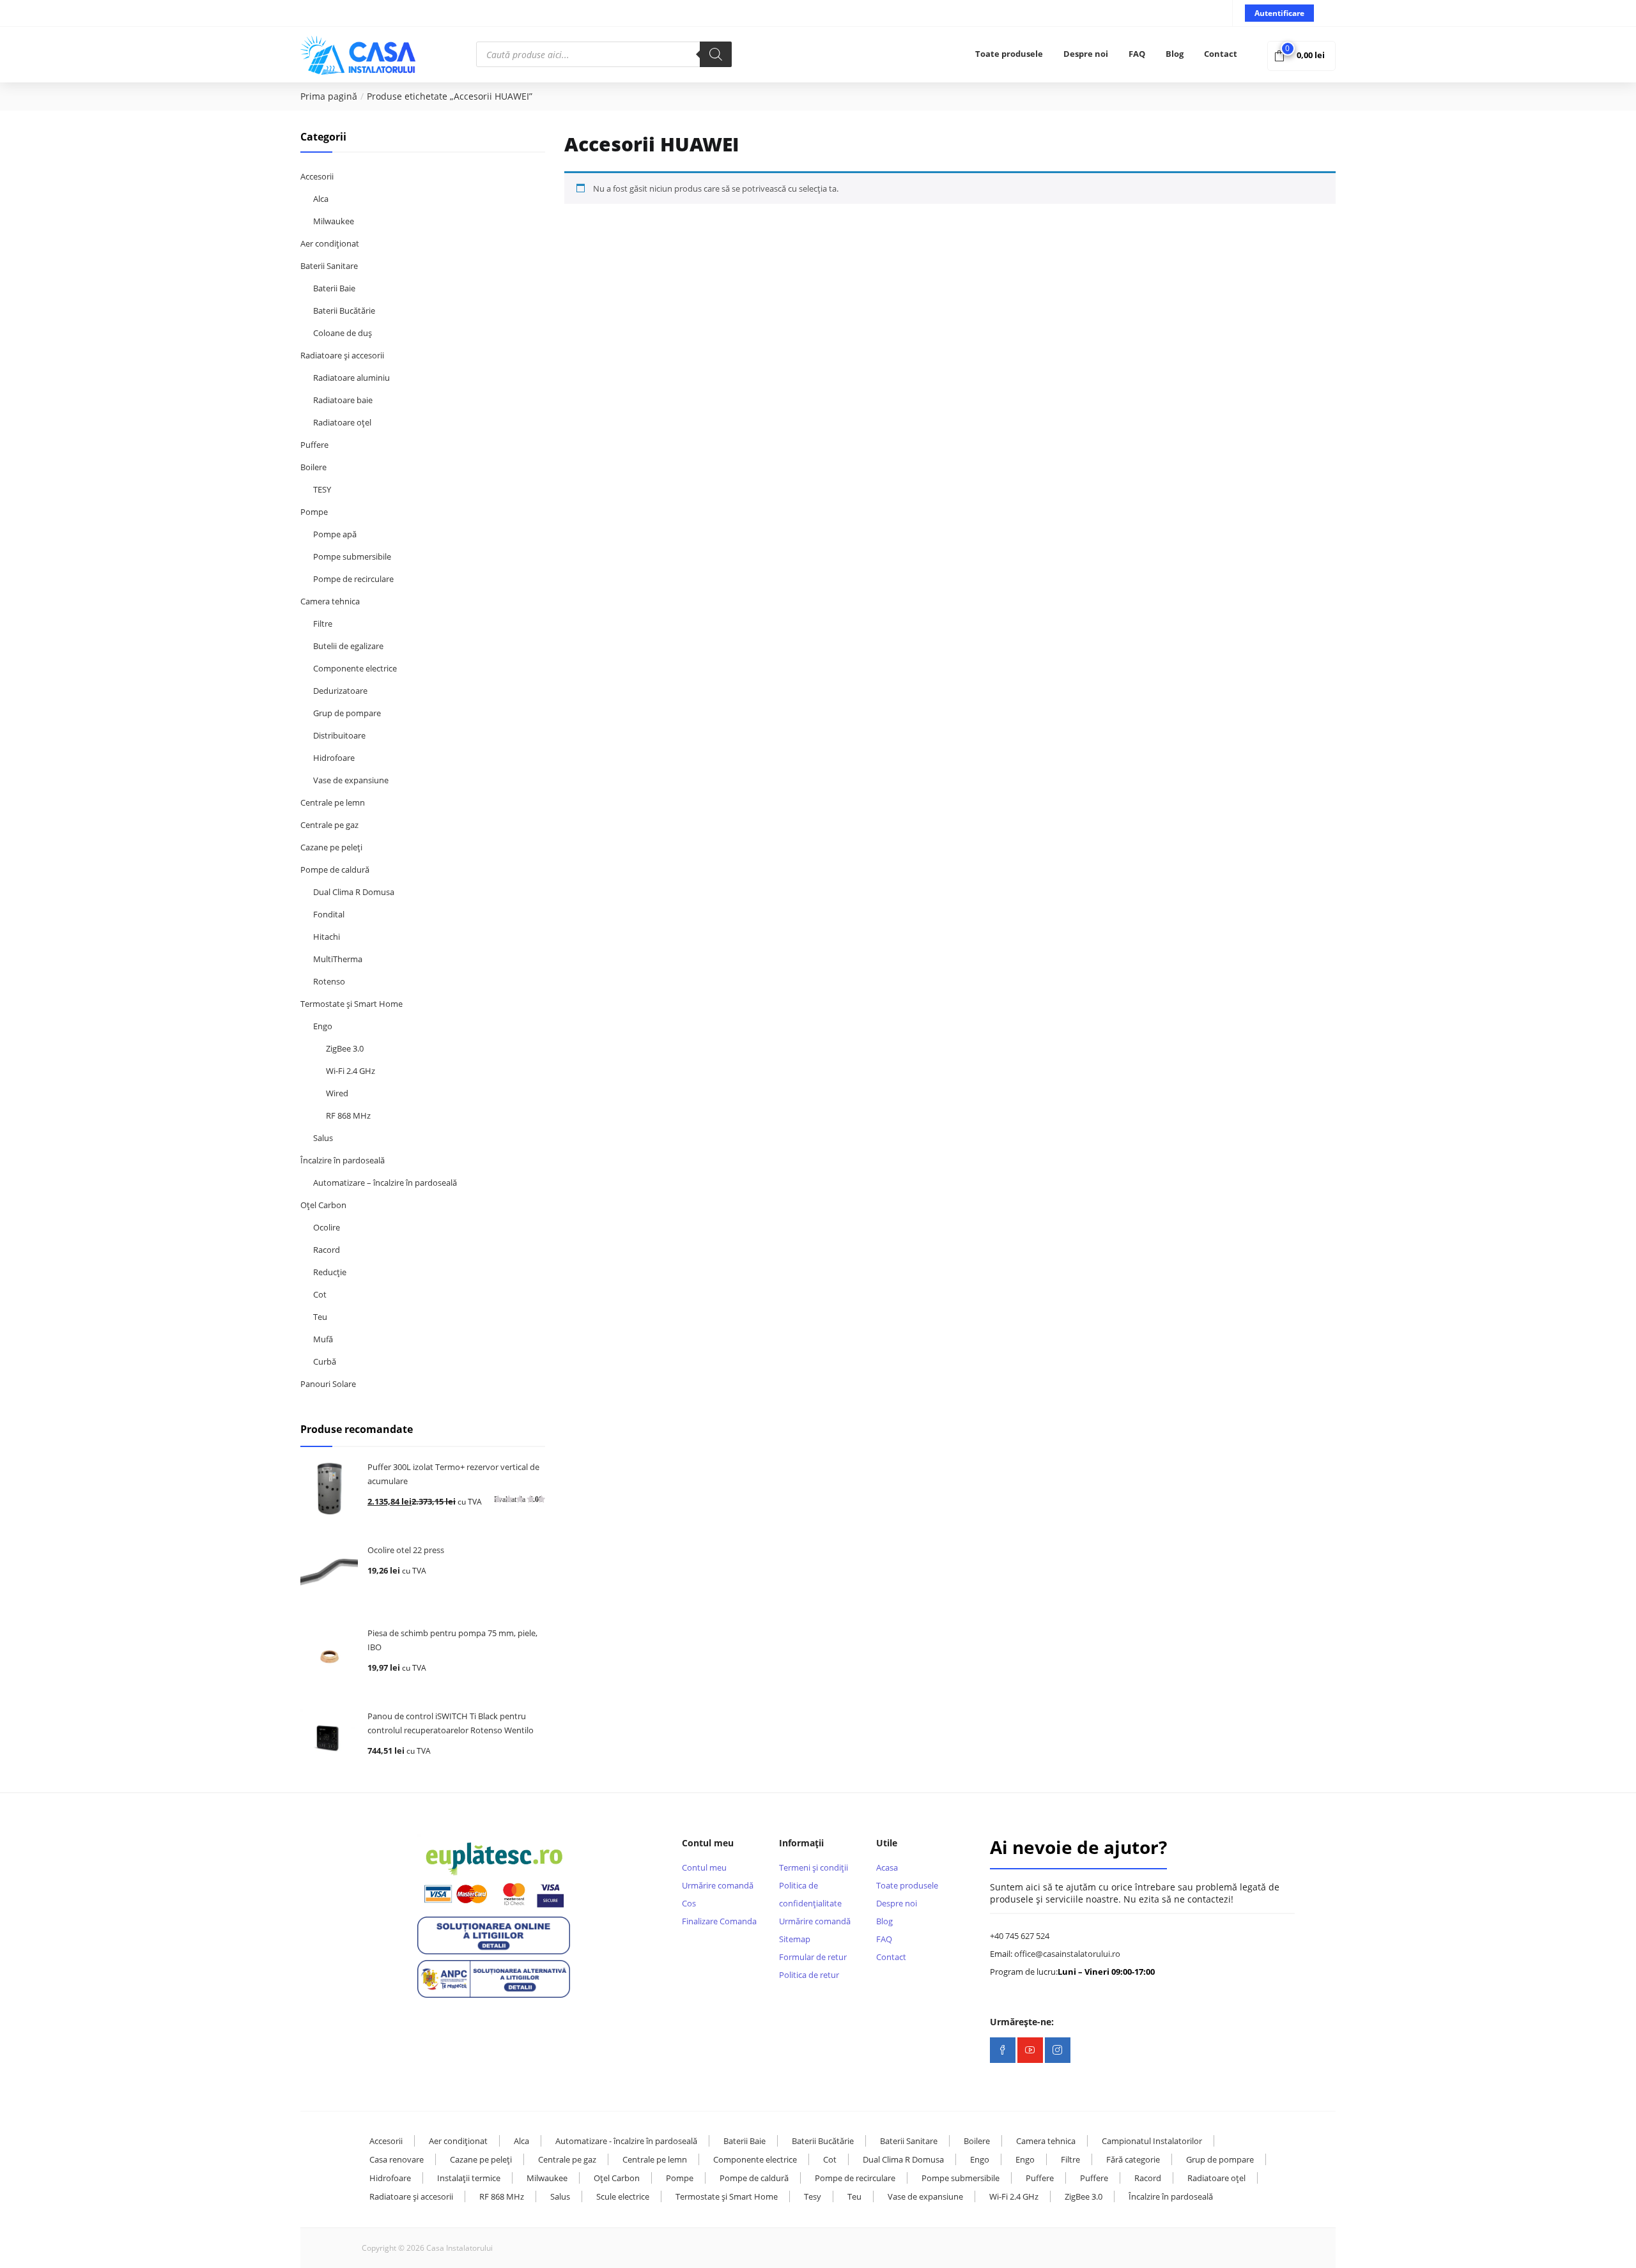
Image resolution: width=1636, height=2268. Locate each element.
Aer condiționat (330, 243)
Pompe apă (335, 534)
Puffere (314, 445)
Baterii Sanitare (329, 266)
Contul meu (704, 1867)
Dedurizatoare (340, 691)
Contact (1221, 54)
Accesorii (317, 176)
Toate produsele (1009, 54)
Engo (323, 1026)
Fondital (329, 914)
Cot (320, 1294)
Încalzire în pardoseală (343, 1160)
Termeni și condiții (814, 1867)
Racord (327, 1250)
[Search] (716, 54)
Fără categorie (1133, 2159)
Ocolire (327, 1227)
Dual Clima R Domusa (354, 892)
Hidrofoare (334, 758)
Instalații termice (469, 2178)
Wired (337, 1093)
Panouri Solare (328, 1384)
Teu (320, 1317)
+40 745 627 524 (1020, 1936)
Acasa (887, 1867)
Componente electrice (355, 668)
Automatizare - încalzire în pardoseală (626, 2141)
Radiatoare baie (343, 400)
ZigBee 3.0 (345, 1048)
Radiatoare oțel (342, 422)
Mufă (323, 1339)
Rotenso (329, 981)
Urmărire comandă (718, 1885)
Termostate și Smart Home (351, 1004)
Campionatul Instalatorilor (1152, 2141)
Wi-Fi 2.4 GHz (351, 1071)
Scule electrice (623, 2196)
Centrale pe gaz (329, 825)
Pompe (314, 512)
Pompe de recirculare (353, 579)
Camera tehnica (330, 601)
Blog (1175, 54)
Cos (689, 1903)
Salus (323, 1138)
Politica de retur (809, 1975)
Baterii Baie (334, 288)
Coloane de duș (343, 333)
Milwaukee (334, 221)
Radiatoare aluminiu (351, 378)
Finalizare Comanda (719, 1921)
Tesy (813, 2196)
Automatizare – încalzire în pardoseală (385, 1183)
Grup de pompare (347, 713)
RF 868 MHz (348, 1115)
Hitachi (327, 937)
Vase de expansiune (351, 780)
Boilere (313, 467)
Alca (321, 199)
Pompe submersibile (352, 556)
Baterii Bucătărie (344, 310)
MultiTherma (338, 959)
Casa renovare (397, 2159)
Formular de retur (813, 1957)
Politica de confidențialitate (810, 1894)
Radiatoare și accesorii (342, 355)
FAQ (1137, 54)
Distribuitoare (339, 735)
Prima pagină (329, 96)
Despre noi (1086, 54)
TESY (322, 489)
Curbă (325, 1361)
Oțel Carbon (323, 1205)
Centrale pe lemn (333, 802)
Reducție (330, 1272)
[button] (1301, 55)
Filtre (323, 624)
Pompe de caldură (335, 870)
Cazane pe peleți (331, 847)
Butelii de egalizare (348, 646)
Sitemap (795, 1939)
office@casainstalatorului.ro (1067, 1954)
